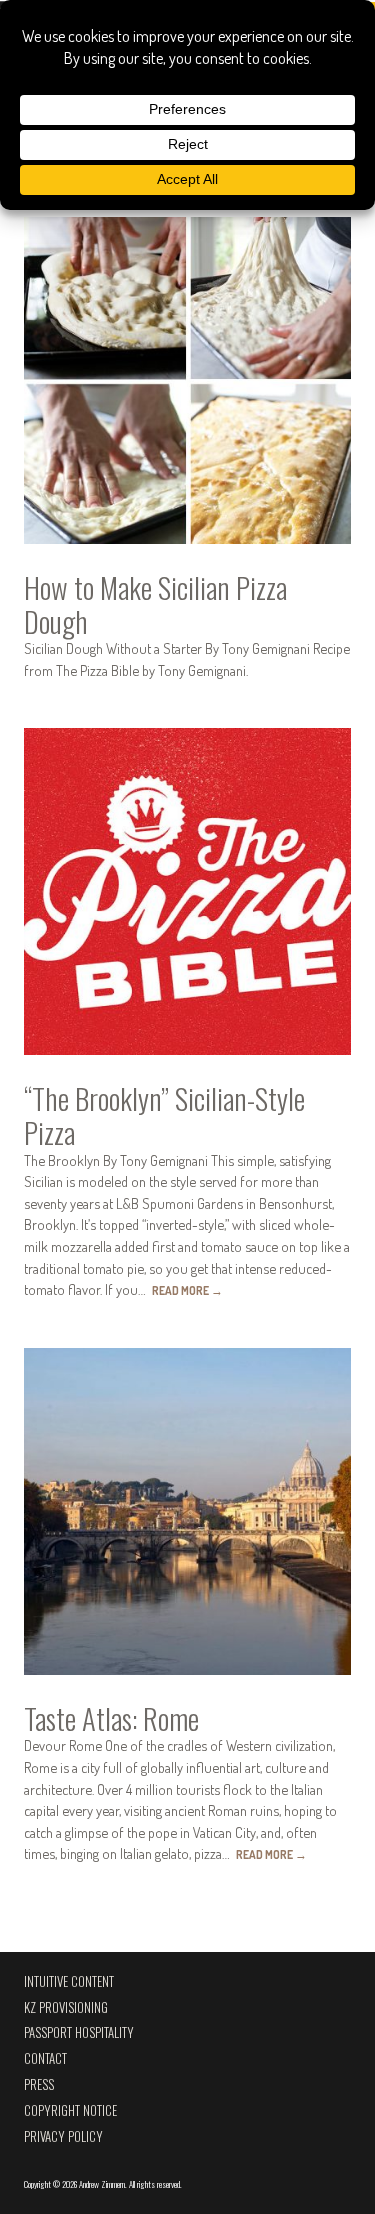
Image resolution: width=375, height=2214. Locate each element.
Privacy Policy (63, 2136)
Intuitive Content (69, 1981)
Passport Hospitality (79, 2032)
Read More (187, 1290)
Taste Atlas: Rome (111, 1718)
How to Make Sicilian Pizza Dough (155, 604)
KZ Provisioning (66, 2007)
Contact (45, 2058)
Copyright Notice (70, 2110)
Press (39, 2084)
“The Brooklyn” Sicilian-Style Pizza (164, 1115)
